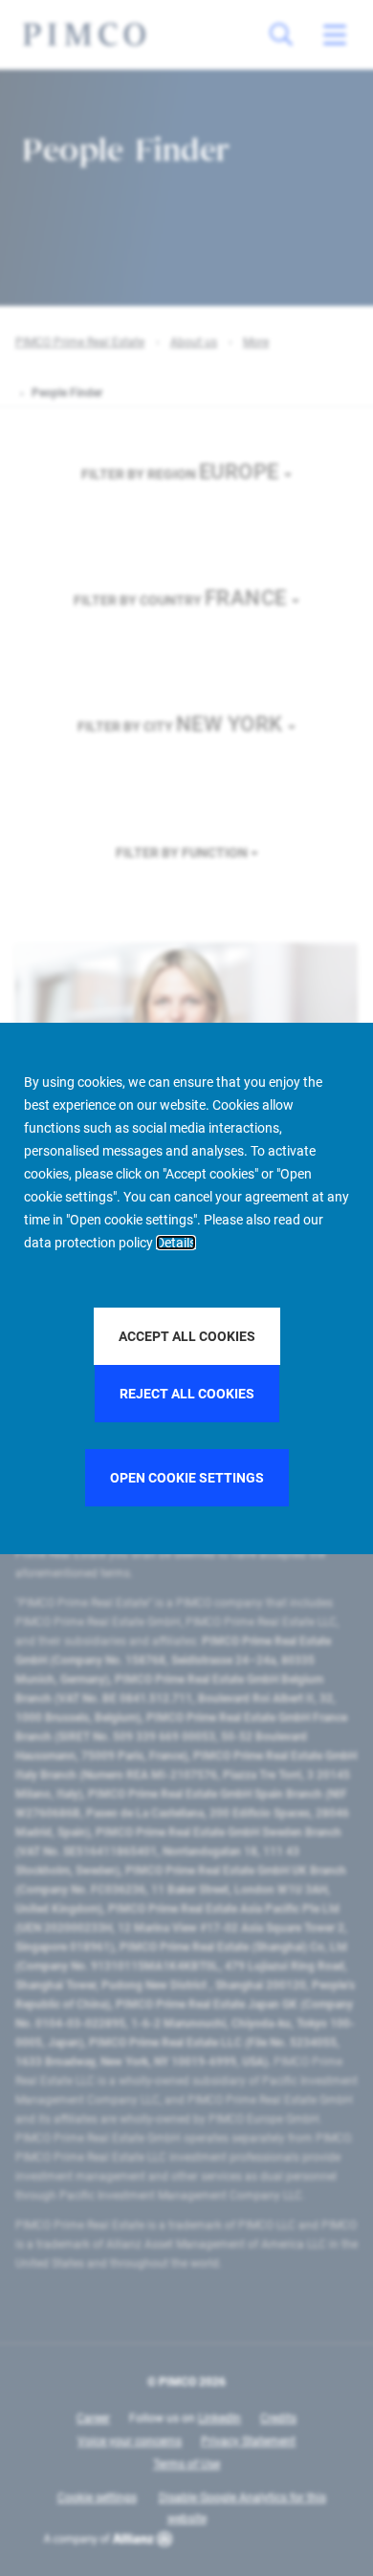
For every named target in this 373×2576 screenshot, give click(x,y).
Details (176, 1243)
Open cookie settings (187, 1478)
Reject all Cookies (187, 1394)
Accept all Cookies (187, 1336)
